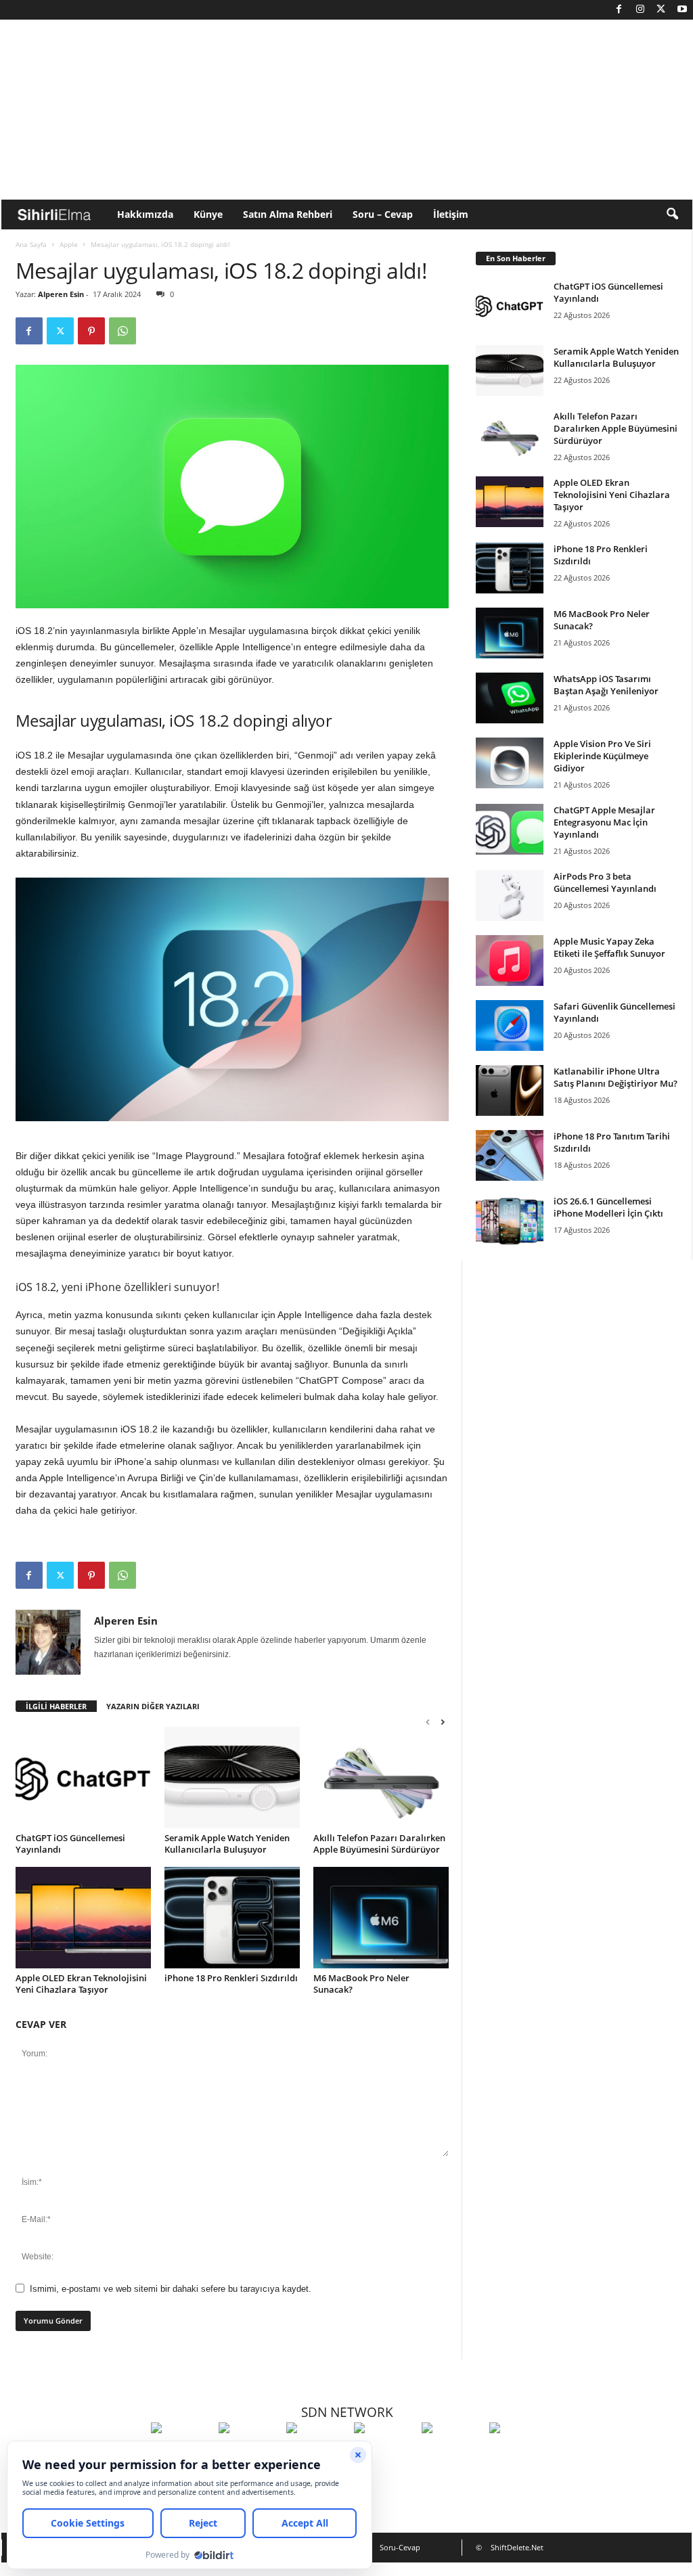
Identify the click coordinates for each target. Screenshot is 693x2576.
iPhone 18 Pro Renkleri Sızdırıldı (231, 1978)
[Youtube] (682, 10)
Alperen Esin (61, 294)
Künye (208, 214)
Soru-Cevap (400, 2547)
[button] (672, 214)
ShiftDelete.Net (517, 2547)
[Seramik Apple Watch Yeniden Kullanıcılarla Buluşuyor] (232, 1778)
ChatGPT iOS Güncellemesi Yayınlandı (70, 1844)
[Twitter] (661, 10)
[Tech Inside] (384, 2453)
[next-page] (443, 1722)
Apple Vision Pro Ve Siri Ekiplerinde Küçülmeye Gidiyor (602, 756)
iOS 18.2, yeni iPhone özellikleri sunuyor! (117, 1287)
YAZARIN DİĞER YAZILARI (153, 1706)
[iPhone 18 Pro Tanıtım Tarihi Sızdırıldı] (510, 1155)
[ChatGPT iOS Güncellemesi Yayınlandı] (83, 1778)
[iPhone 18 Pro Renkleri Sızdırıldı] (232, 1918)
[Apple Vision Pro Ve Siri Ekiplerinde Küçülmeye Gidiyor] (510, 763)
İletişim (451, 214)
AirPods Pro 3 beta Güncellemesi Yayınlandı (605, 882)
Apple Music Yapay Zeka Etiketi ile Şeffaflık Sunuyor (609, 947)
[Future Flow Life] (520, 2453)
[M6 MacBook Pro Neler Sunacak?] (381, 1918)
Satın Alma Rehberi (288, 214)
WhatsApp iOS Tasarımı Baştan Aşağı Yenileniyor (606, 685)
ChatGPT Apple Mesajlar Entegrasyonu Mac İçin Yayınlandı (604, 822)
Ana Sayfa (31, 244)
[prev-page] (428, 1722)
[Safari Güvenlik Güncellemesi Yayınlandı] (510, 1025)
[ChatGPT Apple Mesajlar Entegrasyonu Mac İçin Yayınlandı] (510, 829)
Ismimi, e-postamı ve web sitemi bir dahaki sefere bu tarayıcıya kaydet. (171, 2289)
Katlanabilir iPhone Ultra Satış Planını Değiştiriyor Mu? (616, 1077)
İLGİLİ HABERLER (56, 1706)
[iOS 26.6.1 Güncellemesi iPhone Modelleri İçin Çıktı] (510, 1220)
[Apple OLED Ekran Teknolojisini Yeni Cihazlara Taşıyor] (83, 1918)
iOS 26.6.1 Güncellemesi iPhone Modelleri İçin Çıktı (608, 1207)
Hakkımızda (145, 214)
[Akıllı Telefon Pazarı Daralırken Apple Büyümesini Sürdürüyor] (381, 1778)
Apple (69, 244)
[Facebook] (619, 10)
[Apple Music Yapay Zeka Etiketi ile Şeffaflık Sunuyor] (510, 961)
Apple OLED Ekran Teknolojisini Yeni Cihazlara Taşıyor (81, 1984)
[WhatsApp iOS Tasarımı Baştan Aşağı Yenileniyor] (510, 698)
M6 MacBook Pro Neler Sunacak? (361, 1984)
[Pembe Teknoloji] (452, 2453)
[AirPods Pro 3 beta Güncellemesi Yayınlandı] (510, 896)
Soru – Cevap (383, 214)
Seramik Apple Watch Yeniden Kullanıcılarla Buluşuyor (227, 1844)
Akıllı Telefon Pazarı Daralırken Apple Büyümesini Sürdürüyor (379, 1844)
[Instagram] (640, 10)
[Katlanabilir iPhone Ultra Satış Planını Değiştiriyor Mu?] (510, 1090)
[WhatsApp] (122, 331)
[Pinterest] (91, 331)
